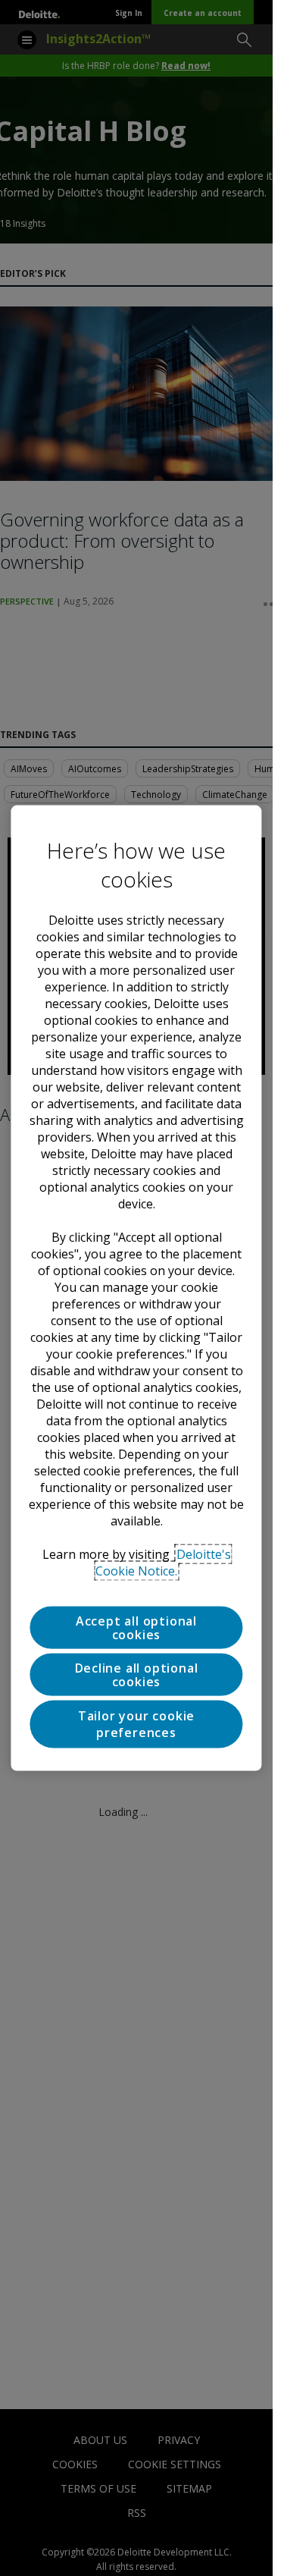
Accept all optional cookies (136, 1628)
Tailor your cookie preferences (136, 1724)
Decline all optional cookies (137, 1675)
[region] (136, 1288)
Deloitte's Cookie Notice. (163, 1563)
